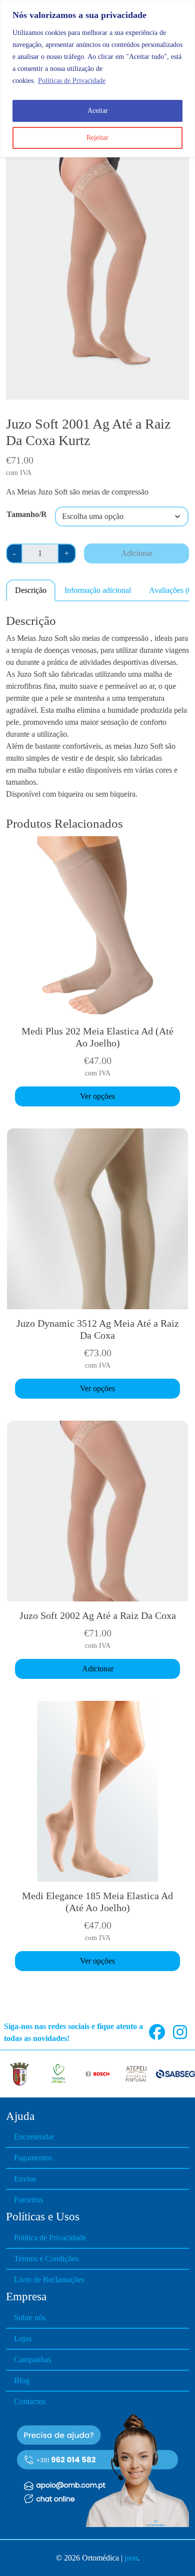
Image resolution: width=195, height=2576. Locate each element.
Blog (22, 2380)
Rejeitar (97, 138)
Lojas (23, 2338)
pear (131, 2558)
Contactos (30, 2401)
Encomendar (34, 2137)
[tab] (31, 590)
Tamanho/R (27, 514)
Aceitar (98, 111)
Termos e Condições (46, 2259)
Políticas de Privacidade (72, 81)
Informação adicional (98, 590)
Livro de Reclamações (49, 2280)
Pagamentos (33, 2158)
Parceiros (28, 2200)
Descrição (31, 590)
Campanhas (32, 2359)
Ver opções (97, 1096)
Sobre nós (30, 2318)
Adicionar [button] (98, 1669)
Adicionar (137, 553)
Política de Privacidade (50, 2238)
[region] (97, 79)
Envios (25, 2179)
